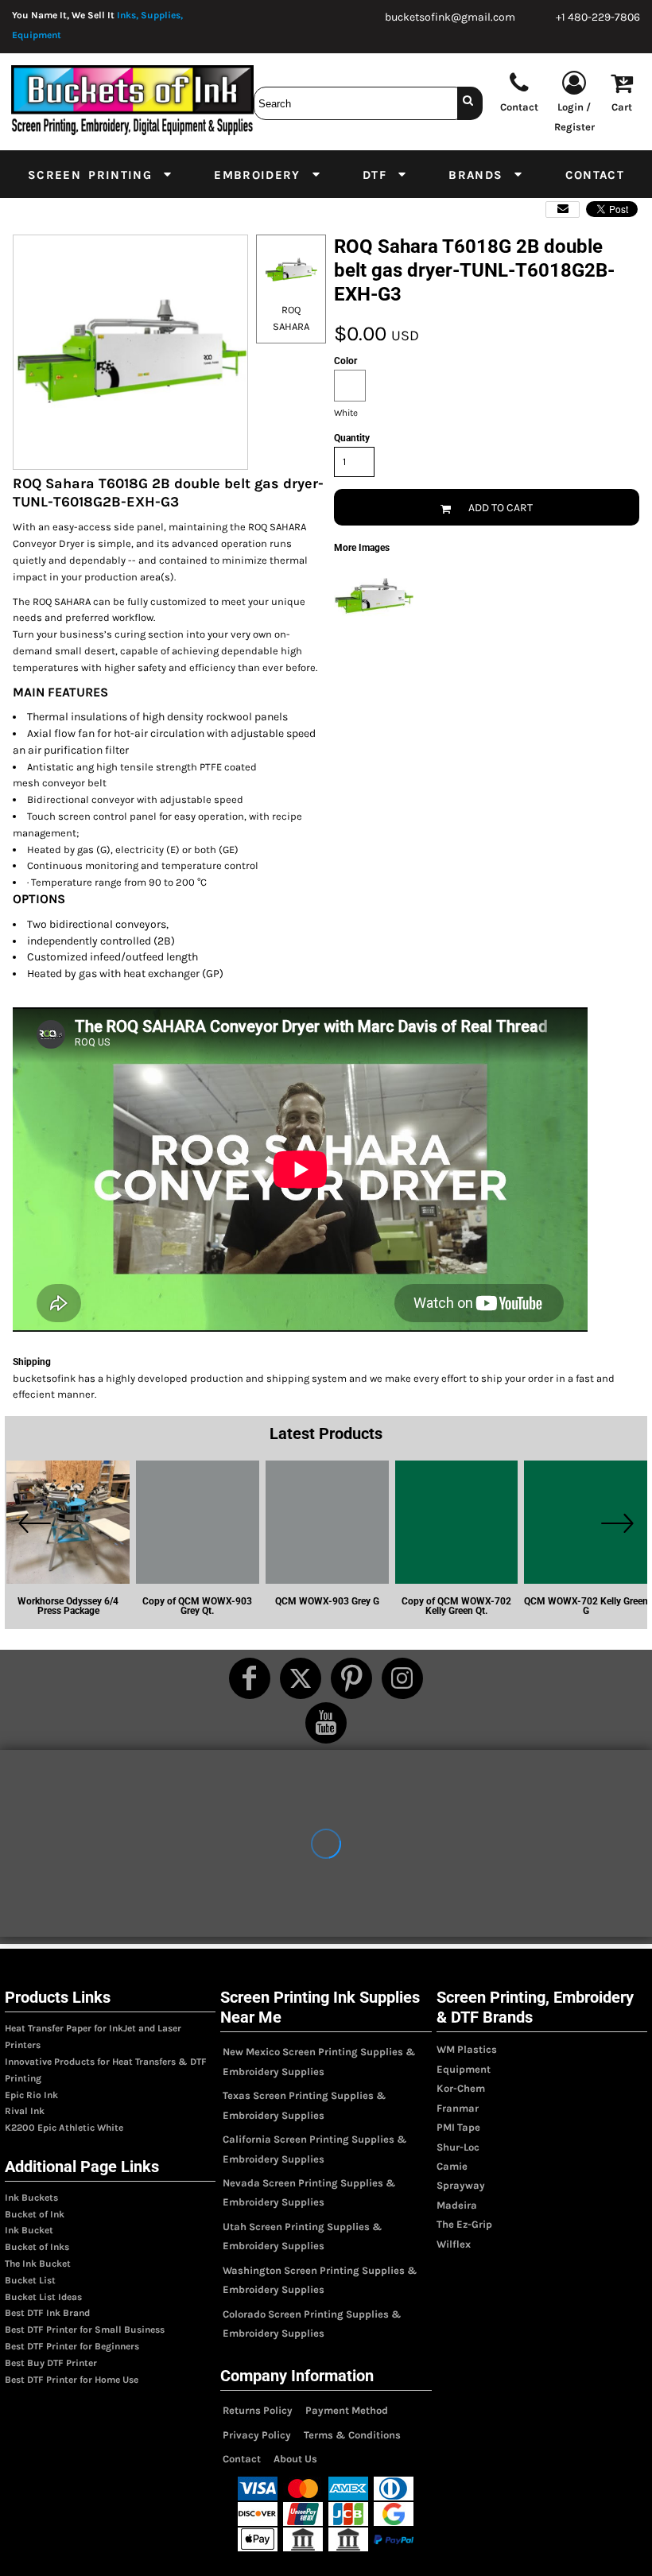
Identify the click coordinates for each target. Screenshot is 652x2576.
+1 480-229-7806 (598, 17)
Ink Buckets (31, 2198)
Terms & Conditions (352, 2435)
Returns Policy (258, 2410)
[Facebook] (250, 1678)
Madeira (457, 2205)
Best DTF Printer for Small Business (85, 2330)
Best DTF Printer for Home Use (72, 2380)
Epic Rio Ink (31, 2095)
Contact (242, 2459)
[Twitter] (301, 1678)
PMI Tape (458, 2127)
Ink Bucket (29, 2230)
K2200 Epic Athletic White (64, 2128)
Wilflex (454, 2244)
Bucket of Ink (35, 2214)
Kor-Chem (461, 2088)
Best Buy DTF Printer (51, 2363)
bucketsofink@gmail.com (450, 17)
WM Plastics (467, 2049)
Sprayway (461, 2185)
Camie (452, 2166)
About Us (295, 2459)
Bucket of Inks (37, 2247)
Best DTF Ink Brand (47, 2313)
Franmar (458, 2108)
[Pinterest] (351, 1678)
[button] (101, 174)
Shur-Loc (458, 2147)
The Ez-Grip (464, 2224)
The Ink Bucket (38, 2264)
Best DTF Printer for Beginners (72, 2346)
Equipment (464, 2069)
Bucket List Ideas (43, 2297)
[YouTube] (326, 1723)
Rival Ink (25, 2111)
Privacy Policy (257, 2435)
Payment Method (347, 2410)
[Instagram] (402, 1678)
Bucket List (30, 2280)
